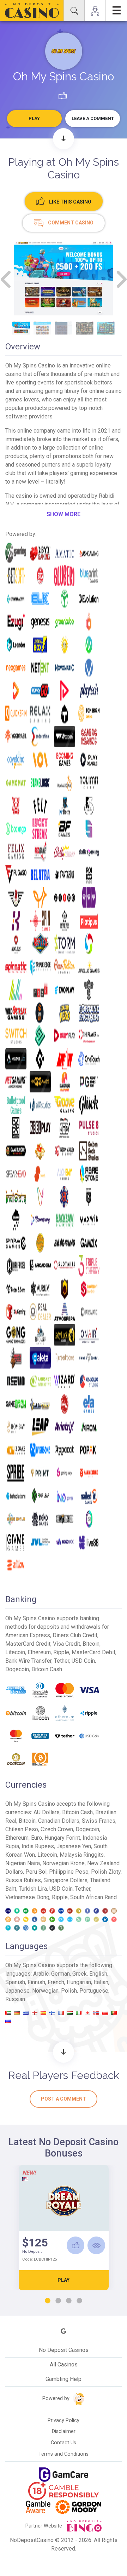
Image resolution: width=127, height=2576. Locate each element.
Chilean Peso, (23, 1829)
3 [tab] (69, 2301)
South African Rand (93, 1897)
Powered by (57, 2398)
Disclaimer (64, 2431)
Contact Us (64, 2443)
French (56, 1982)
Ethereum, (18, 1838)
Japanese (17, 1991)
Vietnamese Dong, (29, 1897)
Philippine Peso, (70, 1872)
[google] (64, 2331)
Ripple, (61, 1897)
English (98, 1974)
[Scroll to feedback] (64, 2052)
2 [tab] (58, 2301)
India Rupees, (39, 1846)
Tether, (83, 1889)
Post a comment (64, 2099)
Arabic (41, 1974)
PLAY (64, 2280)
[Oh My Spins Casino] (64, 51)
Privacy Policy (64, 2420)
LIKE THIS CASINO (70, 202)
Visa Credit (66, 1644)
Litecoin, (49, 1855)
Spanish (15, 1982)
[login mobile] (95, 11)
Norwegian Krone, (65, 1863)
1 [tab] (48, 2301)
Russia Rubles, (24, 1880)
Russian (15, 1999)
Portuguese (94, 1991)
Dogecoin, (88, 1829)
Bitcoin (91, 1644)
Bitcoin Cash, (79, 1812)
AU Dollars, (48, 1812)
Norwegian (45, 1991)
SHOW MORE (64, 514)
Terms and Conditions (64, 2454)
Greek (80, 1974)
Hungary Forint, (64, 1838)
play (34, 118)
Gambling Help (64, 2379)
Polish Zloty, (106, 1872)
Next (121, 279)
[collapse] (74, 11)
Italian (101, 1982)
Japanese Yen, (75, 1846)
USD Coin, (62, 1889)
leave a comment (93, 118)
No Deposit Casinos (64, 2350)
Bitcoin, (28, 1821)
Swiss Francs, (99, 1821)
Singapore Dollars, (67, 1880)
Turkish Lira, (34, 1889)
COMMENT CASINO (70, 223)
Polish (69, 1991)
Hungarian (79, 1982)
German (61, 1974)
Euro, (38, 1838)
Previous (6, 279)
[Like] (75, 2245)
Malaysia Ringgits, (82, 1855)
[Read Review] (96, 2245)
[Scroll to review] (64, 139)
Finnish (36, 1982)
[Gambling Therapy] (78, 2507)
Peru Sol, (37, 1872)
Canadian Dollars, (60, 1821)
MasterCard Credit (28, 1644)
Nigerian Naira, (24, 1863)
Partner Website (44, 2526)
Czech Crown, (58, 1829)
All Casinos (64, 2364)
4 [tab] (79, 2301)
